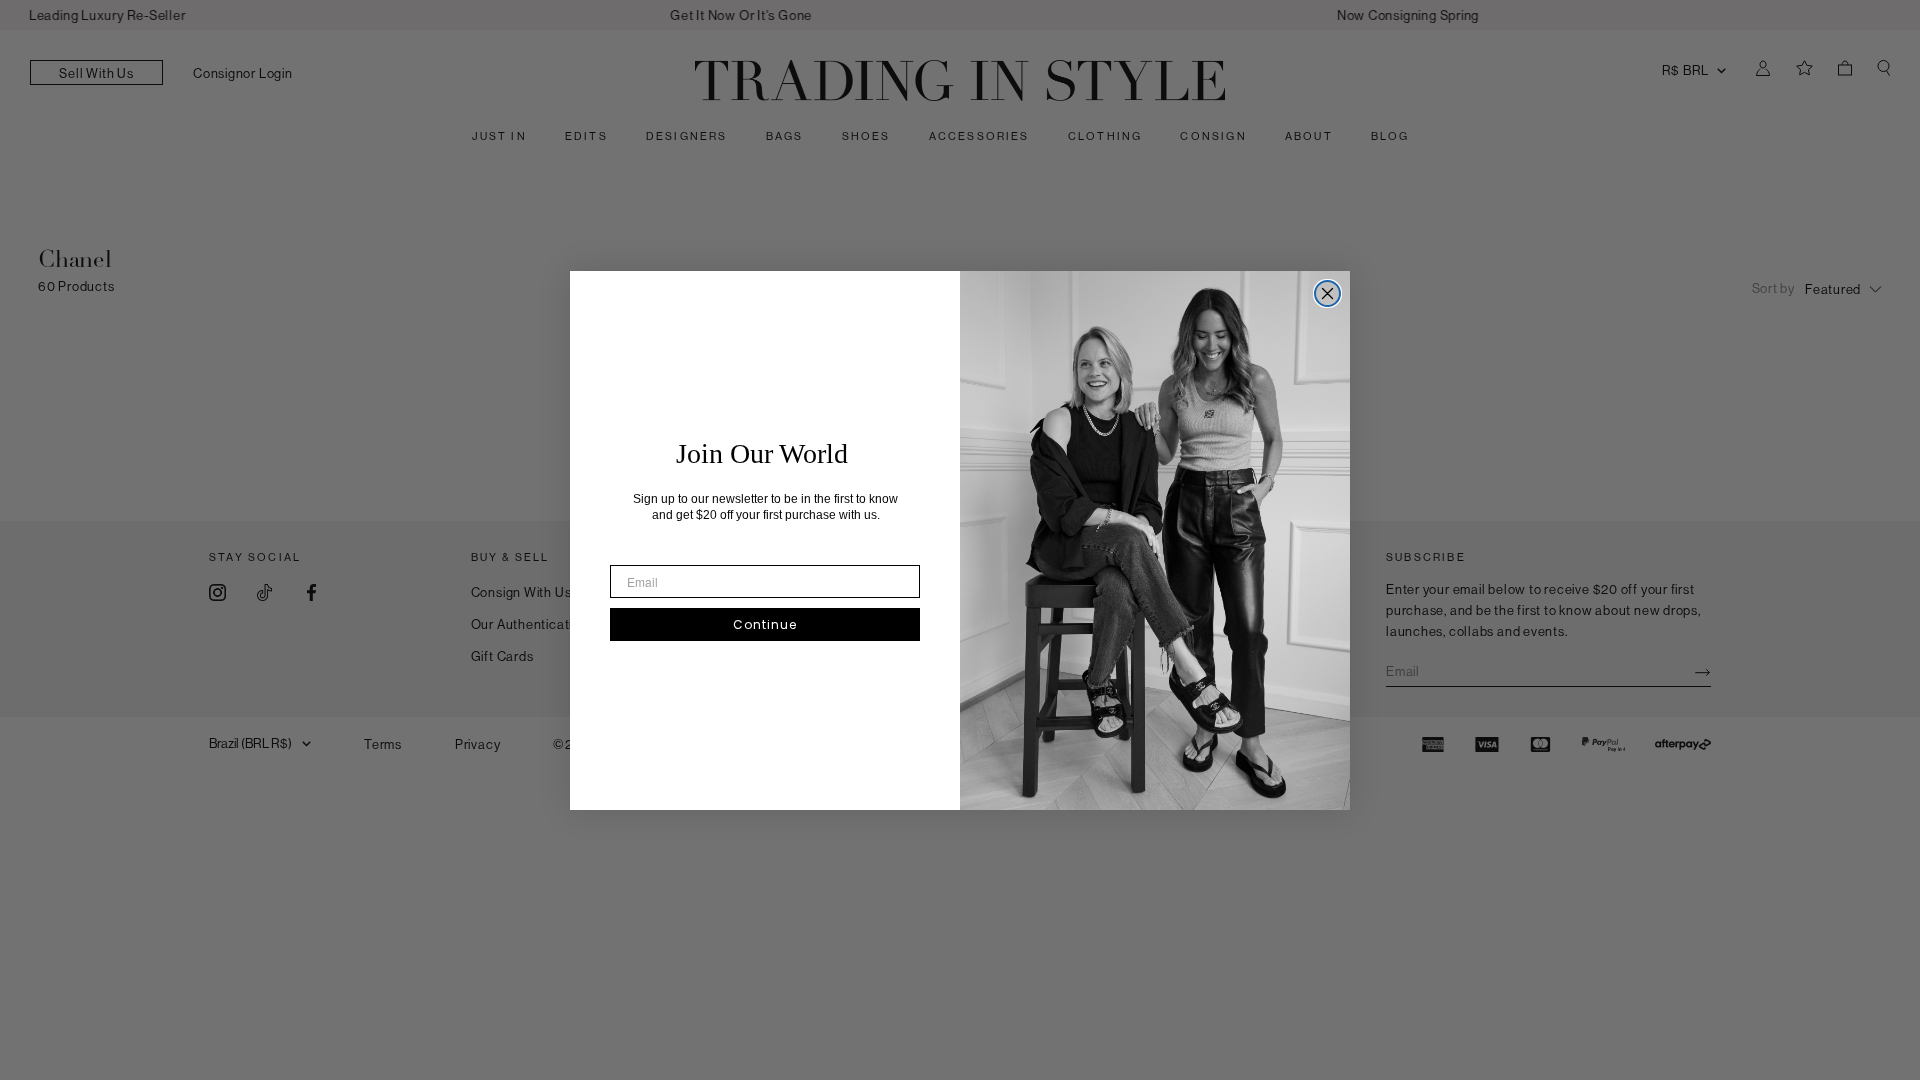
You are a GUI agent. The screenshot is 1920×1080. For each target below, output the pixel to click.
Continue (765, 624)
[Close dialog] (1327, 293)
